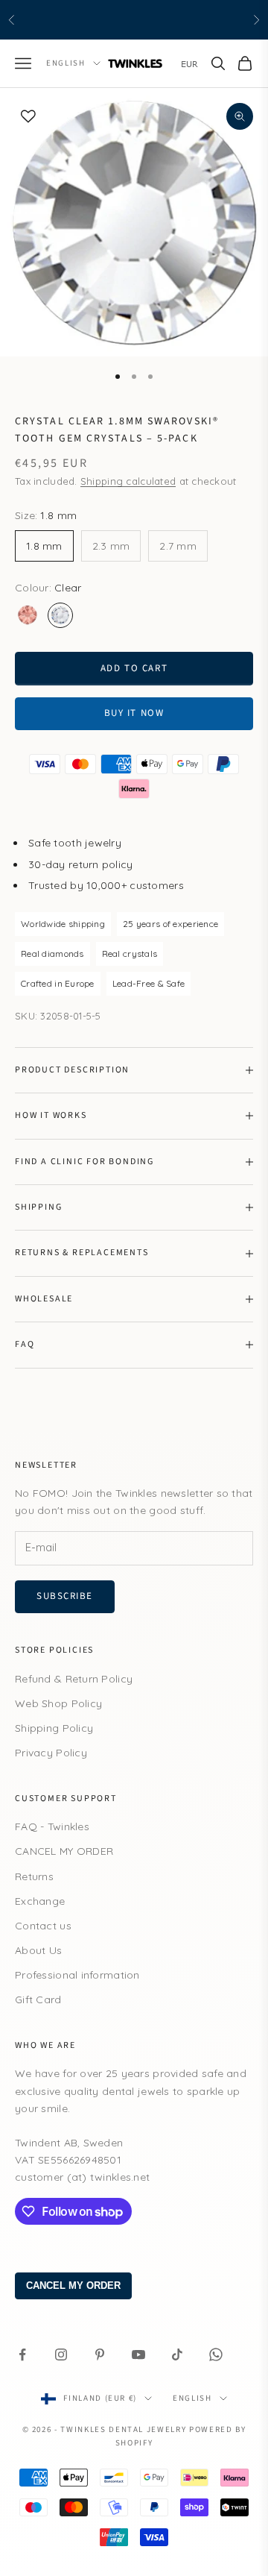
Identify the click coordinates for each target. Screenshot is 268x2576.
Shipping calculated (128, 481)
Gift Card (38, 1999)
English (66, 63)
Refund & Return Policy (74, 1679)
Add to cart (134, 668)
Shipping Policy (54, 1728)
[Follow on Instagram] (61, 2354)
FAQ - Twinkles (52, 1826)
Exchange (40, 1901)
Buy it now (134, 713)
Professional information (77, 1975)
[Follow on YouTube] (138, 2354)
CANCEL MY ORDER (64, 1851)
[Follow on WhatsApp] (216, 2354)
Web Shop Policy (58, 1703)
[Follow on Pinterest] (100, 2354)
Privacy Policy (51, 1753)
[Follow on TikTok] (177, 2354)
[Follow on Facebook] (22, 2354)
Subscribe (65, 1596)
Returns (34, 1876)
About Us (38, 1950)
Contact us (43, 1926)
